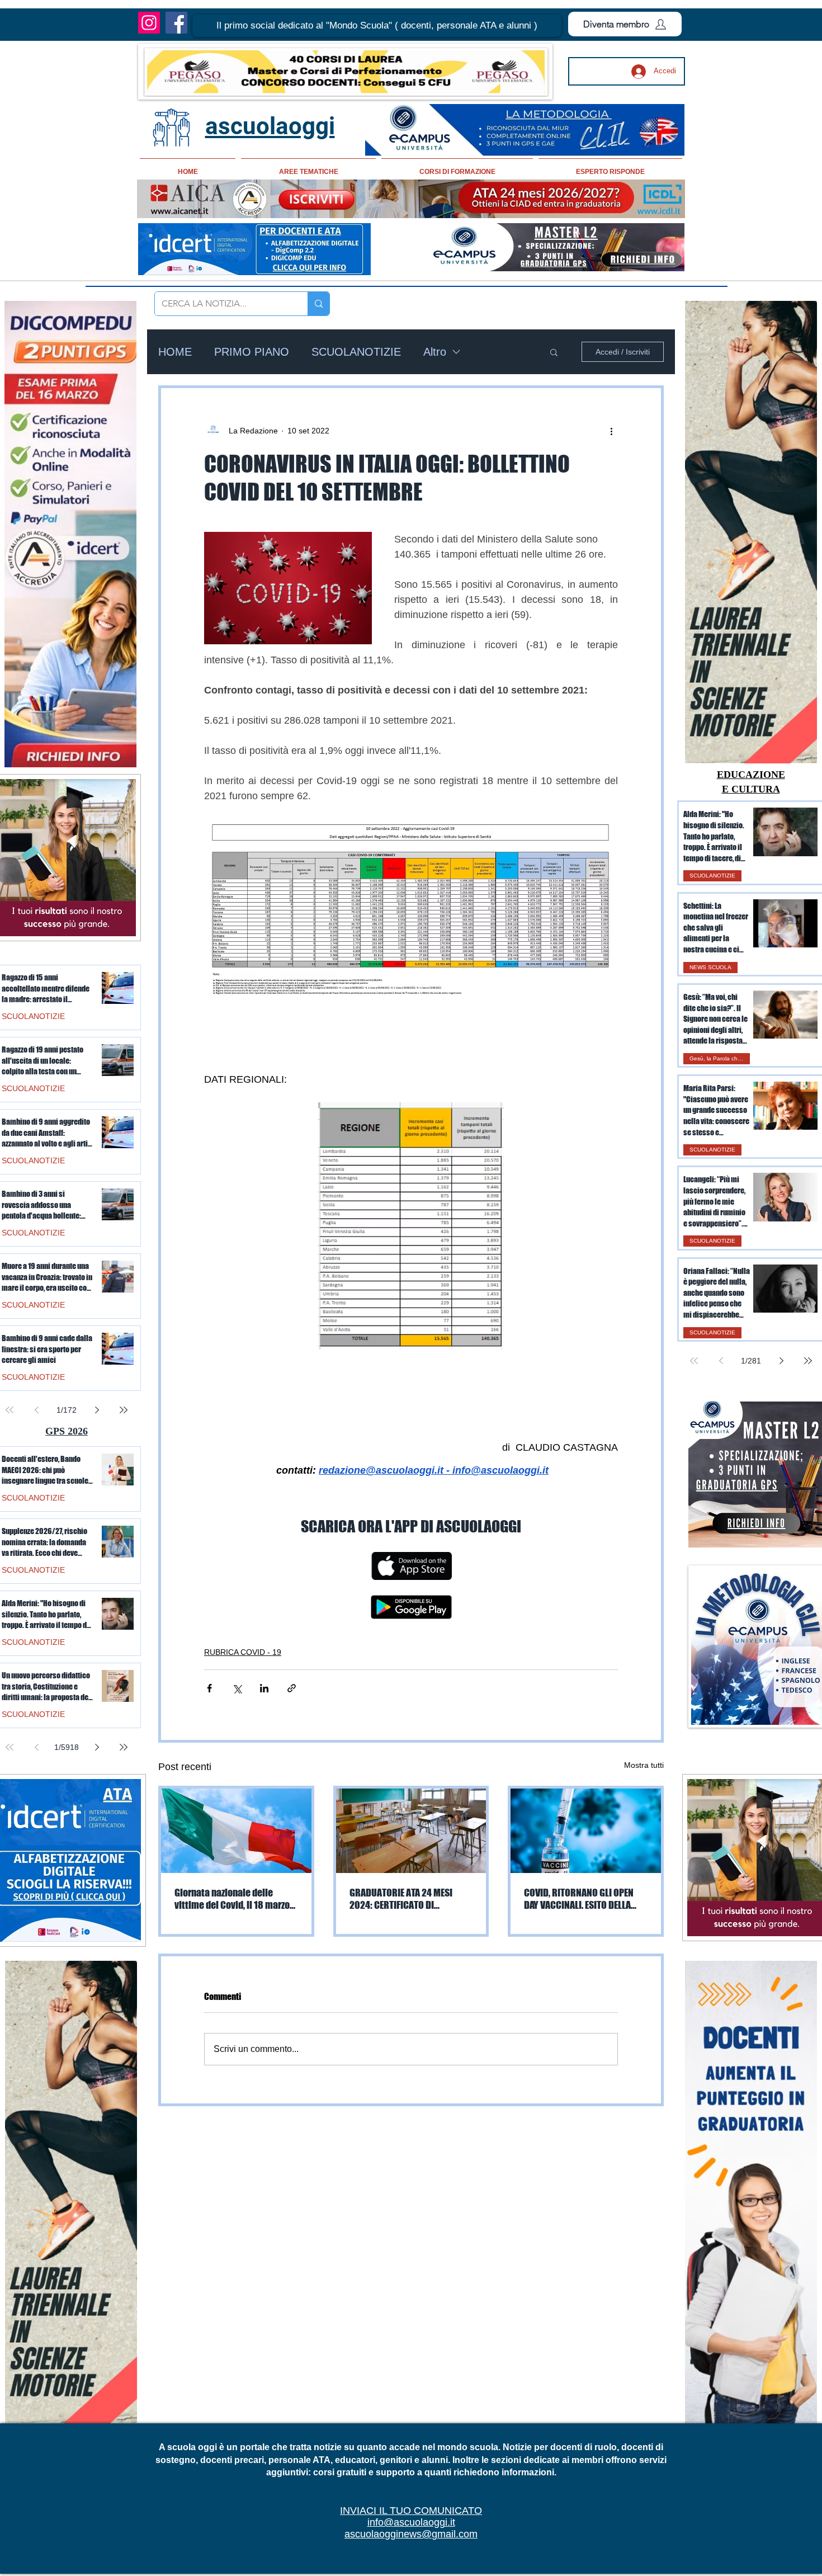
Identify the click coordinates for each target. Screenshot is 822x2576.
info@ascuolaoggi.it (411, 2522)
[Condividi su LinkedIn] (264, 1688)
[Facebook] (176, 23)
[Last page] (808, 1361)
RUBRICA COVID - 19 (243, 1652)
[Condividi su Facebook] (209, 1688)
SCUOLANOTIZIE (356, 352)
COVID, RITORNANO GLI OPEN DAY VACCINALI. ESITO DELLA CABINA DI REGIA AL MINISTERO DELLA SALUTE (584, 1899)
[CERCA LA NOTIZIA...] (318, 304)
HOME (175, 352)
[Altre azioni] (611, 431)
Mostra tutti (644, 1765)
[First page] (694, 1361)
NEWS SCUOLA (710, 967)
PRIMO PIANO (252, 352)
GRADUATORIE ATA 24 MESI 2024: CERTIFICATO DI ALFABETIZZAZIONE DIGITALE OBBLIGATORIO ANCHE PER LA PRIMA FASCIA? (406, 1899)
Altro (435, 352)
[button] (377, 26)
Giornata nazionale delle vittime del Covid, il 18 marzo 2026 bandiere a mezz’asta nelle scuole (232, 1899)
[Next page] (781, 1361)
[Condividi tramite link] (292, 1688)
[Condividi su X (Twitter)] (237, 1688)
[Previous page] (721, 1361)
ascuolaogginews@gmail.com (411, 2534)
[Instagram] (149, 23)
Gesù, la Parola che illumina (720, 1058)
